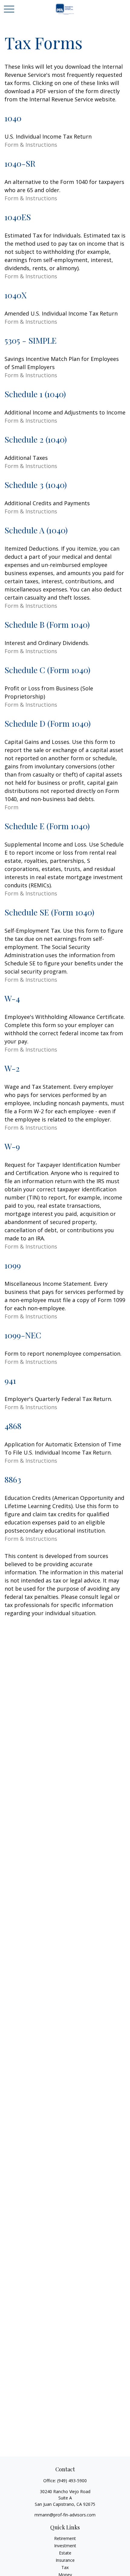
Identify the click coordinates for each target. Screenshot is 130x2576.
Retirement (65, 2538)
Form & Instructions (31, 145)
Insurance (65, 2560)
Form (11, 807)
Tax (65, 2567)
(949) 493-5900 (72, 2481)
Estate (65, 2553)
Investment (65, 2546)
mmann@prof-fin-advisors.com (65, 2515)
